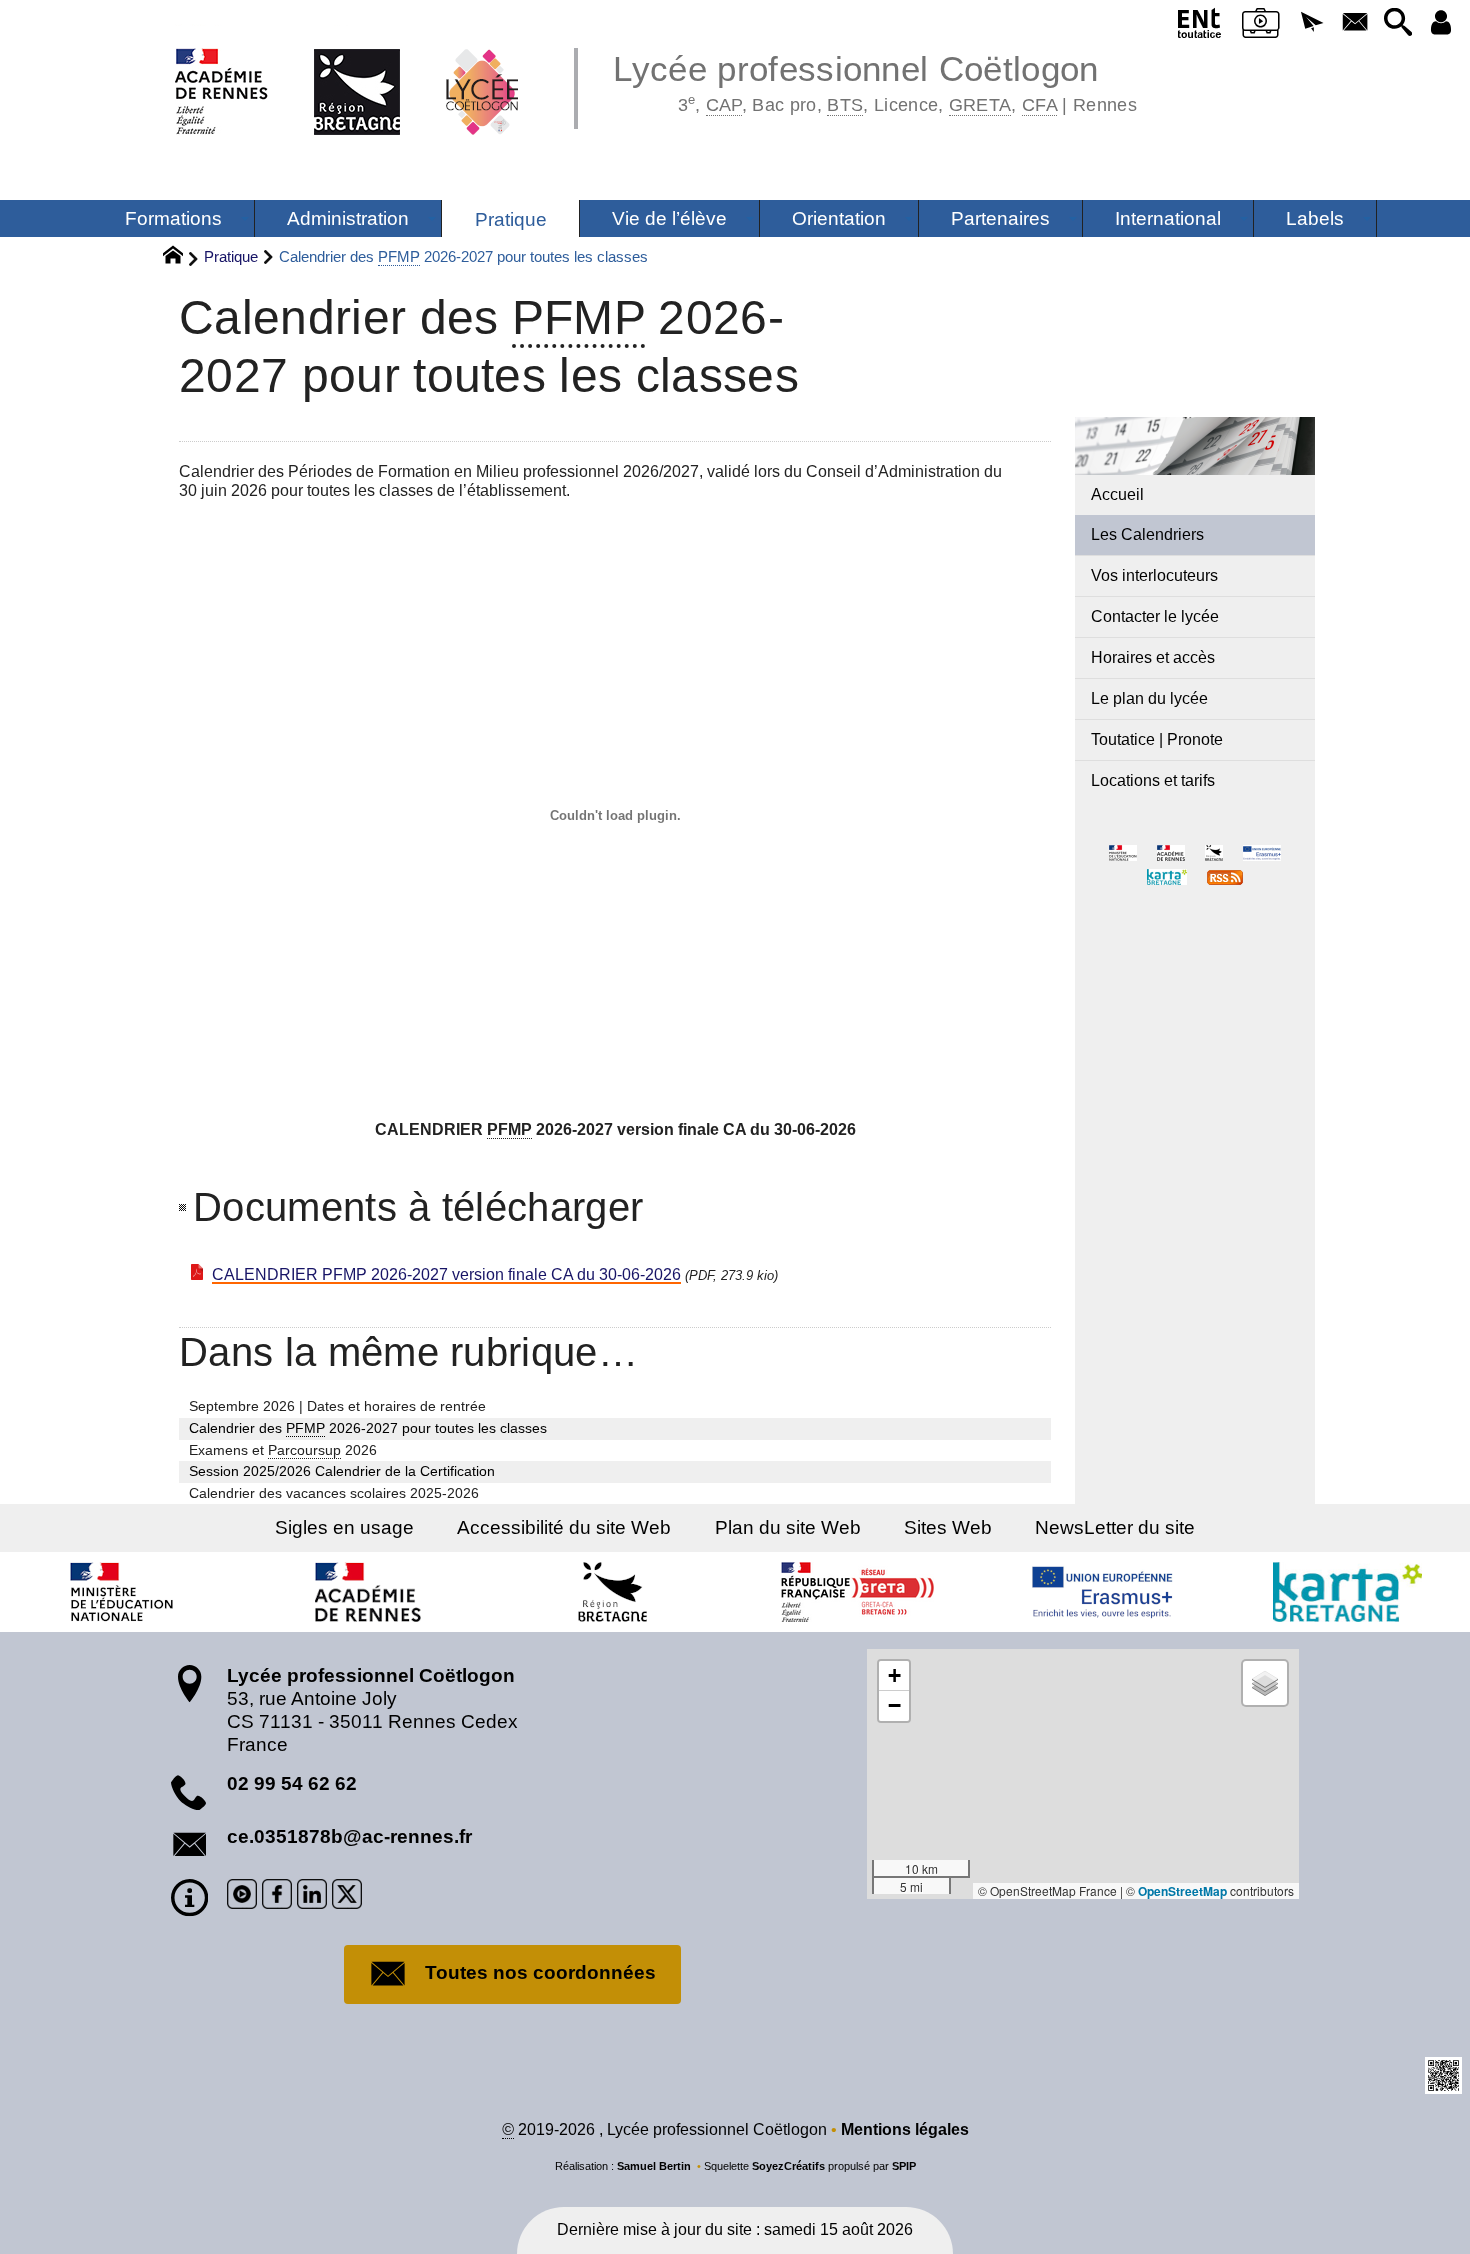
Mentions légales (905, 2129)
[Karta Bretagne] (1348, 1592)
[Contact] (1354, 23)
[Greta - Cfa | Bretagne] (858, 1592)
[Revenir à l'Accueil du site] (181, 258)
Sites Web (948, 1527)
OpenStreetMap (1182, 1891)
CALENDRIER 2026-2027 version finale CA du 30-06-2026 (446, 1274)
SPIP (904, 2166)
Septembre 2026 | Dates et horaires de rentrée (337, 1406)
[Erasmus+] (1103, 1592)
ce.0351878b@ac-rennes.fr (349, 1836)
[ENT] (1199, 27)
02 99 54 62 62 (292, 1783)
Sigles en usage (344, 1527)
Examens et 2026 (283, 1450)
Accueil (1117, 494)
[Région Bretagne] (613, 1592)
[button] (1312, 23)
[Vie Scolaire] (1261, 27)
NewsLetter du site (1115, 1527)
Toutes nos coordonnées (540, 1972)
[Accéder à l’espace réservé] (1440, 23)
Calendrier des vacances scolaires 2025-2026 (334, 1493)
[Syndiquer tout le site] (1225, 876)
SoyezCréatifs (788, 2166)
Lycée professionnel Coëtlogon (875, 80)
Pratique (231, 256)
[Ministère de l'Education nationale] (123, 1592)
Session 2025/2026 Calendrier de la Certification (342, 1471)
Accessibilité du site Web (564, 1527)
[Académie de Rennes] (368, 1592)
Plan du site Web (788, 1527)
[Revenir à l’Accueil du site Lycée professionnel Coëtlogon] (347, 70)
